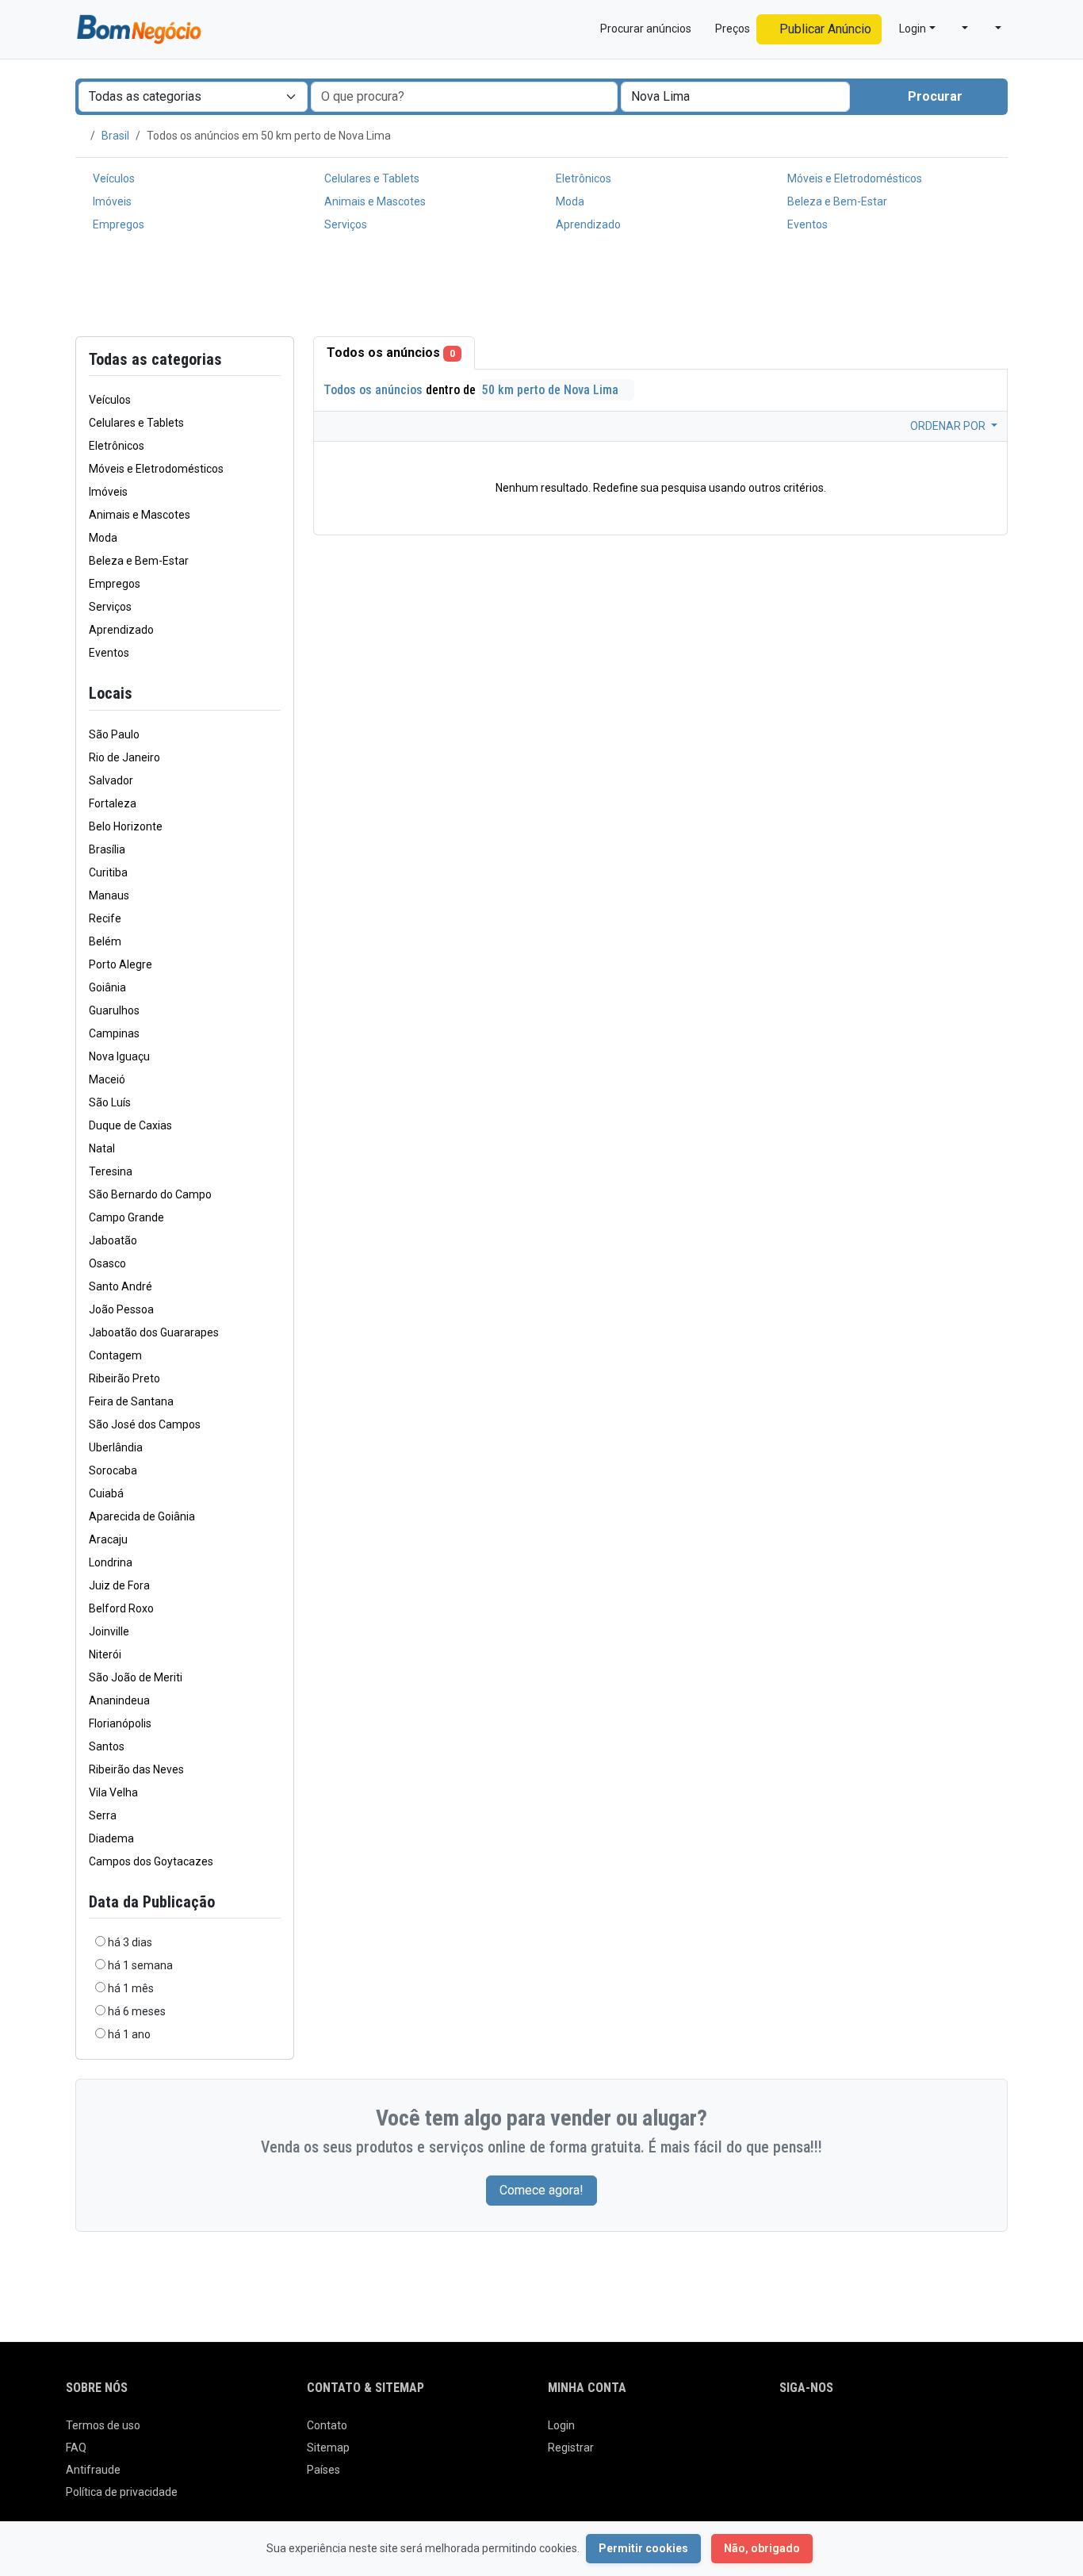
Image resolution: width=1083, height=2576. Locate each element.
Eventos (806, 224)
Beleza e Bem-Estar (836, 201)
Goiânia (107, 987)
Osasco (107, 1263)
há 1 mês (131, 1988)
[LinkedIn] (856, 2432)
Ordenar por (949, 426)
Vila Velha (113, 1792)
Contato (327, 2425)
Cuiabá (106, 1493)
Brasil (115, 136)
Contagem (115, 1355)
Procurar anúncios (645, 29)
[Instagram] (834, 2432)
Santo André (121, 1286)
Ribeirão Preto (124, 1378)
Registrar (571, 2448)
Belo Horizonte (126, 826)
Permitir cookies (643, 2548)
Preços (731, 29)
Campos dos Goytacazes (151, 1861)
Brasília (107, 849)
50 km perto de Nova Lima (552, 390)
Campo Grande (126, 1217)
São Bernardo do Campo (150, 1194)
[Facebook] (789, 2432)
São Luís (110, 1102)
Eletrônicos (582, 178)
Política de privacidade (122, 2492)
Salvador (111, 780)
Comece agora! (541, 2190)
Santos (107, 1746)
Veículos (113, 178)
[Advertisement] (541, 288)
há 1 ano (129, 2034)
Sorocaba (113, 1470)
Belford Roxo (121, 1608)
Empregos (117, 224)
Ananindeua (119, 1700)
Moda (569, 201)
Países (323, 2470)
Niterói (105, 1654)
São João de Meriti (136, 1677)
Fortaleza (113, 803)
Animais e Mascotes (374, 201)
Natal (102, 1148)
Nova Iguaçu (119, 1056)
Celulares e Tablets (371, 178)
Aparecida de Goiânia (142, 1516)
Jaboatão (113, 1240)
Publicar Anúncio (824, 29)
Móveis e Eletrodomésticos (853, 178)
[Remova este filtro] (274, 694)
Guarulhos (114, 1010)
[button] (959, 29)
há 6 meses (137, 2011)
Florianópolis (120, 1723)
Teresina (111, 1171)
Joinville (109, 1631)
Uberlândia (116, 1447)
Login (561, 2425)
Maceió (107, 1079)
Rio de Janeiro (124, 757)
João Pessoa (121, 1309)
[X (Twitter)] (811, 2432)
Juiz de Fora (119, 1585)
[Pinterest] (878, 2432)
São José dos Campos (145, 1424)
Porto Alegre (121, 964)
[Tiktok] (900, 2432)
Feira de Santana (131, 1401)
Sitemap (328, 2448)
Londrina (111, 1562)
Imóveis (111, 201)
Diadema (111, 1838)
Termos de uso (103, 2425)
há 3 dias (130, 1942)
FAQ (76, 2448)
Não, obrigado (762, 2548)
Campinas (114, 1033)
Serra (103, 1815)
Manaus (109, 895)
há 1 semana (140, 1965)
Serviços (344, 224)
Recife (105, 918)
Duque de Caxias (130, 1125)
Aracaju (108, 1539)
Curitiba (108, 872)
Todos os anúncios (391, 353)
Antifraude (93, 2470)
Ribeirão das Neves (136, 1769)
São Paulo (114, 734)
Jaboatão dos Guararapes (154, 1332)
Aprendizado (587, 224)
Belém (105, 941)
